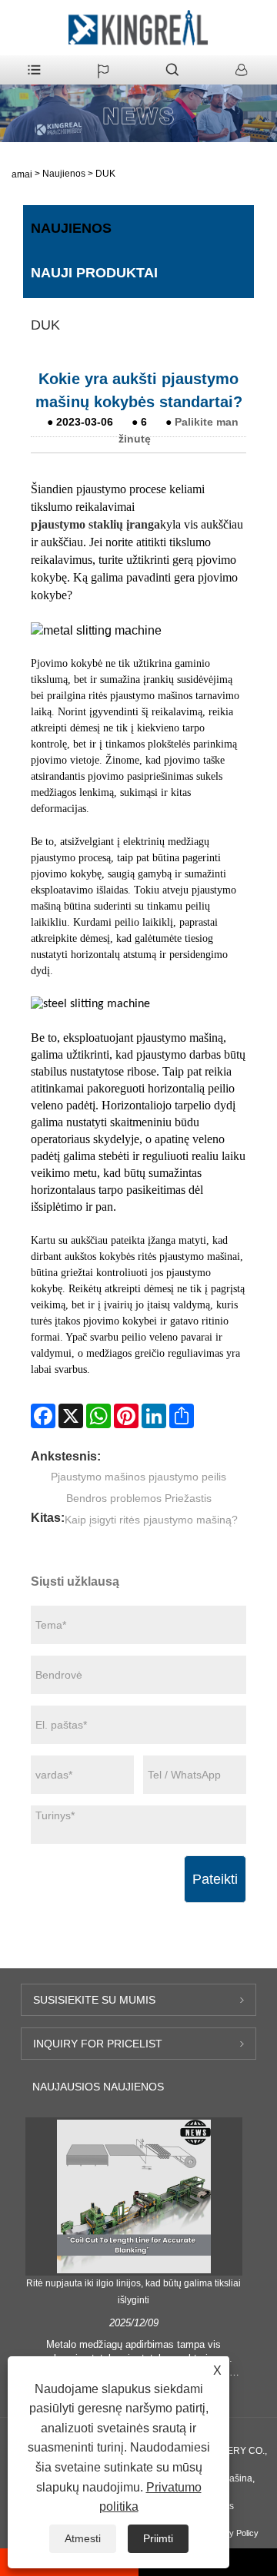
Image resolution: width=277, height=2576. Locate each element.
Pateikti (215, 1879)
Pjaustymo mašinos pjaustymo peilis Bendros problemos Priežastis (138, 1487)
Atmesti (83, 2538)
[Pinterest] (126, 1416)
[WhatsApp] (98, 1416)
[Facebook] (43, 1416)
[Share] (182, 1416)
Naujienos (64, 174)
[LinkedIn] (154, 1416)
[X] (71, 1416)
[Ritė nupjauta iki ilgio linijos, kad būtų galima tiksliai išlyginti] (134, 2196)
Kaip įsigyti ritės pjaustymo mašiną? (151, 1520)
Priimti (158, 2538)
